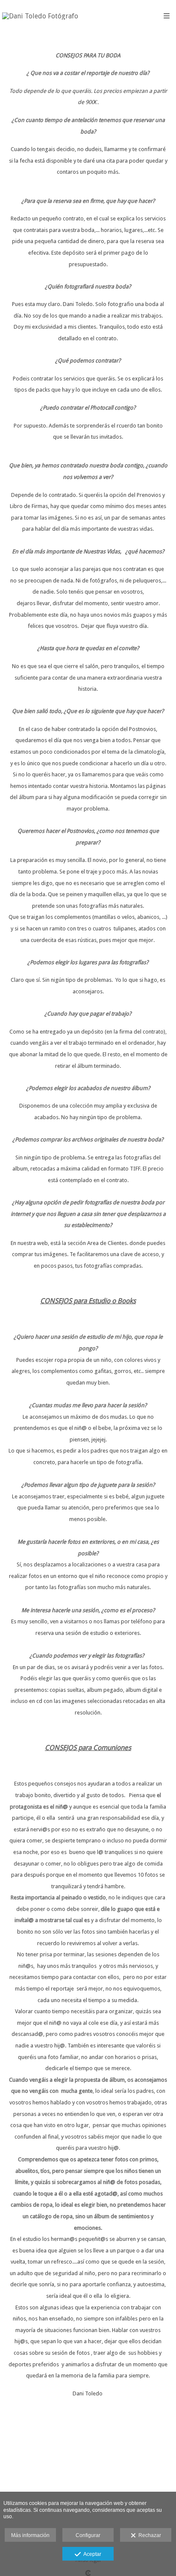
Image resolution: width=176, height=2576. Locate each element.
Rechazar (148, 2535)
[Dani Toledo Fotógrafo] (40, 16)
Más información (30, 2535)
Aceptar (91, 2554)
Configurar (88, 2535)
